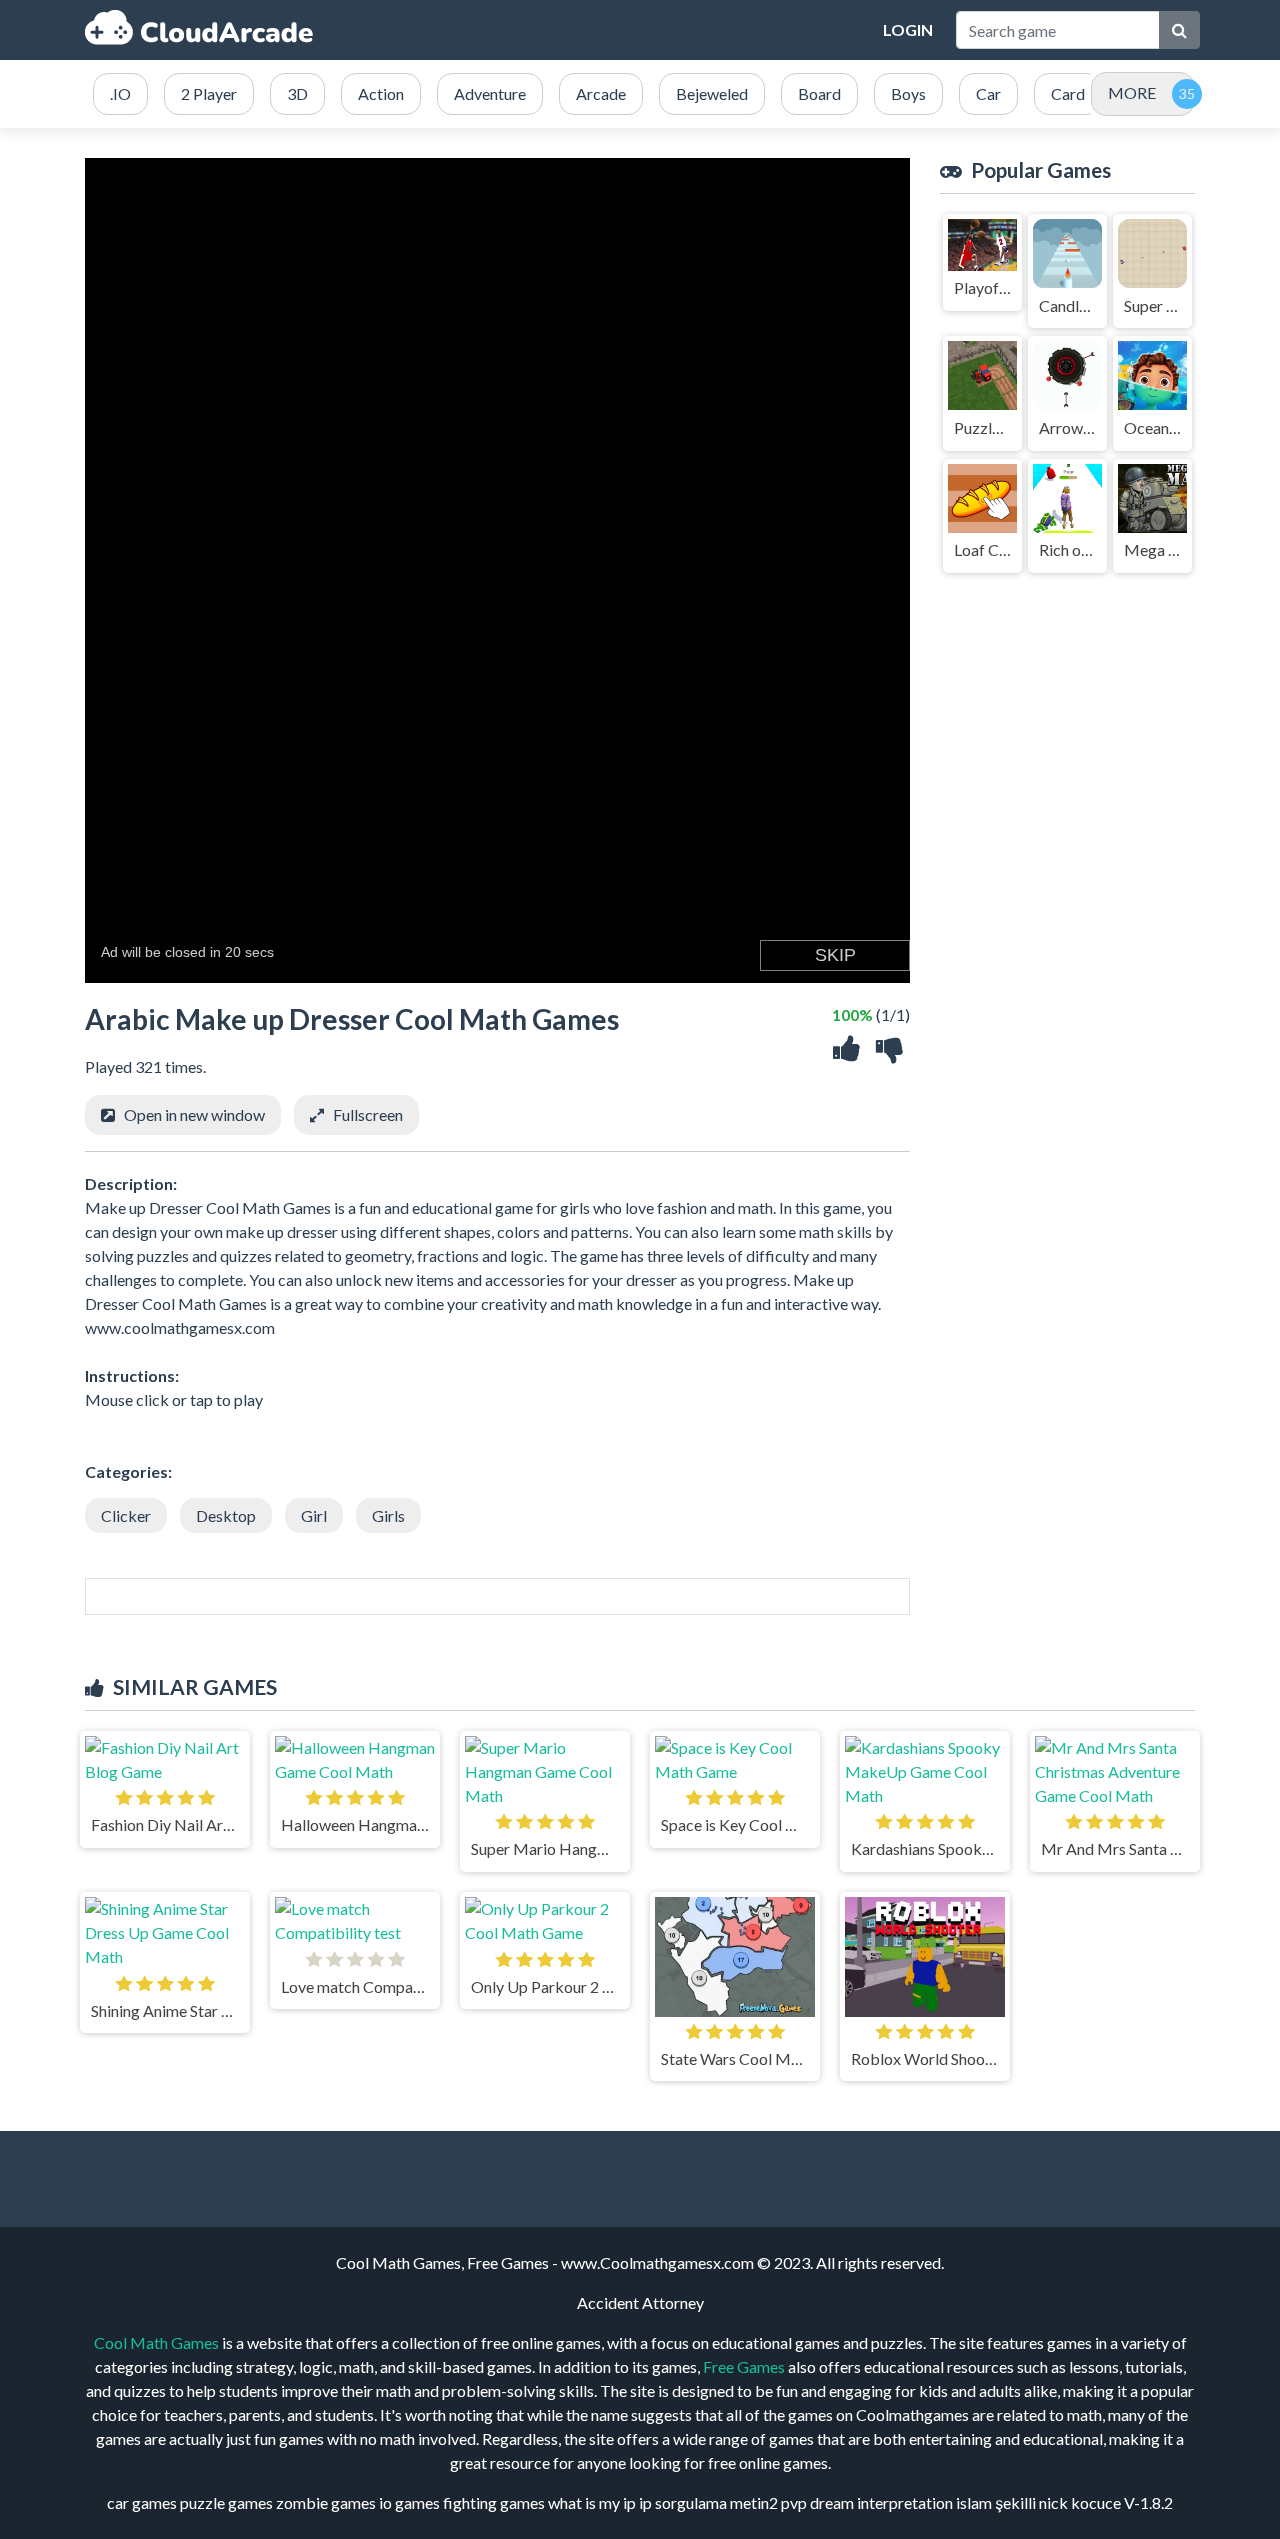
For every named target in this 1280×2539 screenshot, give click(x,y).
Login (908, 29)
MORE (1132, 92)
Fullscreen (368, 1114)
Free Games (744, 2366)
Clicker (126, 1515)
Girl (314, 1515)
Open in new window (194, 1114)
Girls (388, 1515)
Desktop (226, 1515)
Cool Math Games (156, 2342)
